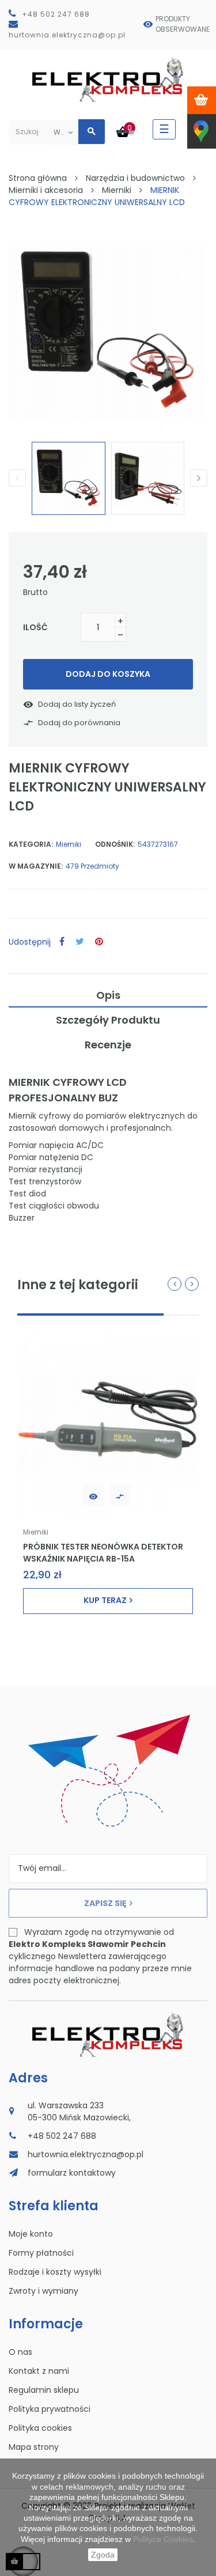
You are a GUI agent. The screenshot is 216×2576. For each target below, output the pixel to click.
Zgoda (103, 2555)
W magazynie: (36, 866)
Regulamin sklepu (44, 2390)
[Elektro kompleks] (108, 82)
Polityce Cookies (163, 2539)
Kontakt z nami (39, 2371)
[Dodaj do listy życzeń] (93, 1495)
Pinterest (99, 942)
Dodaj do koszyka (108, 674)
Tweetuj (80, 942)
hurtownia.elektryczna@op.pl (67, 35)
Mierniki (69, 844)
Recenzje (108, 1045)
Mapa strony (34, 2447)
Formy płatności (41, 2253)
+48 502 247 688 (56, 14)
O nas (20, 2352)
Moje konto (31, 2234)
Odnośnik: (115, 844)
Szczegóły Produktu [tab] (108, 1020)
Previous (17, 478)
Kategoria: (31, 844)
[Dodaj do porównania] (120, 1495)
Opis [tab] (108, 995)
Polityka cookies (40, 2428)
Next (199, 478)
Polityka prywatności (50, 2409)
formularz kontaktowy (72, 2173)
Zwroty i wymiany (43, 2291)
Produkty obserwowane (183, 24)
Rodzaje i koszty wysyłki (55, 2272)
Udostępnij (62, 942)
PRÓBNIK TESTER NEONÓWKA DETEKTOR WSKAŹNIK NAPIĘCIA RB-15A (103, 1552)
